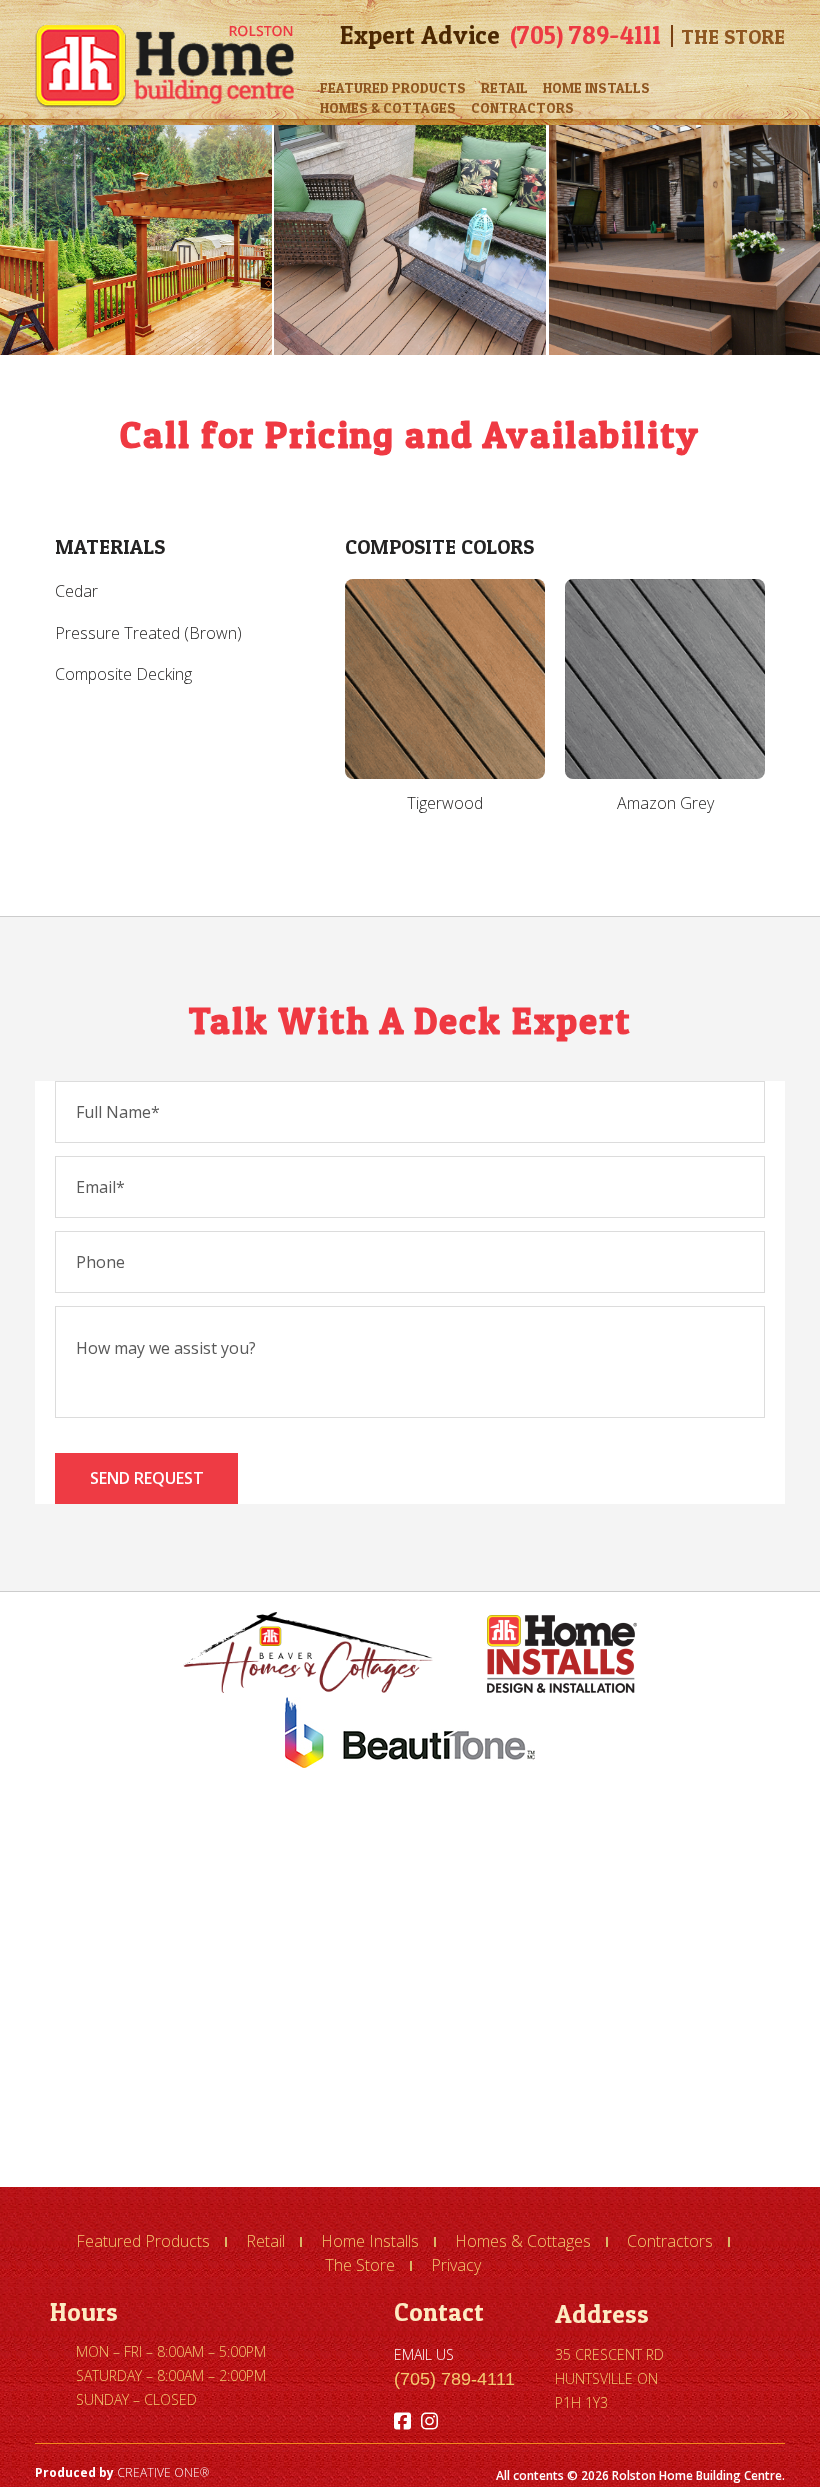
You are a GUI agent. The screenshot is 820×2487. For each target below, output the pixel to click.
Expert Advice (420, 35)
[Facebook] (402, 2421)
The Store (733, 37)
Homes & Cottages (388, 107)
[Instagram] (429, 2421)
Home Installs (596, 87)
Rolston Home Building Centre (164, 66)
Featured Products (393, 87)
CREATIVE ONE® (163, 2472)
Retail (504, 87)
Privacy (456, 2265)
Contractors (522, 107)
